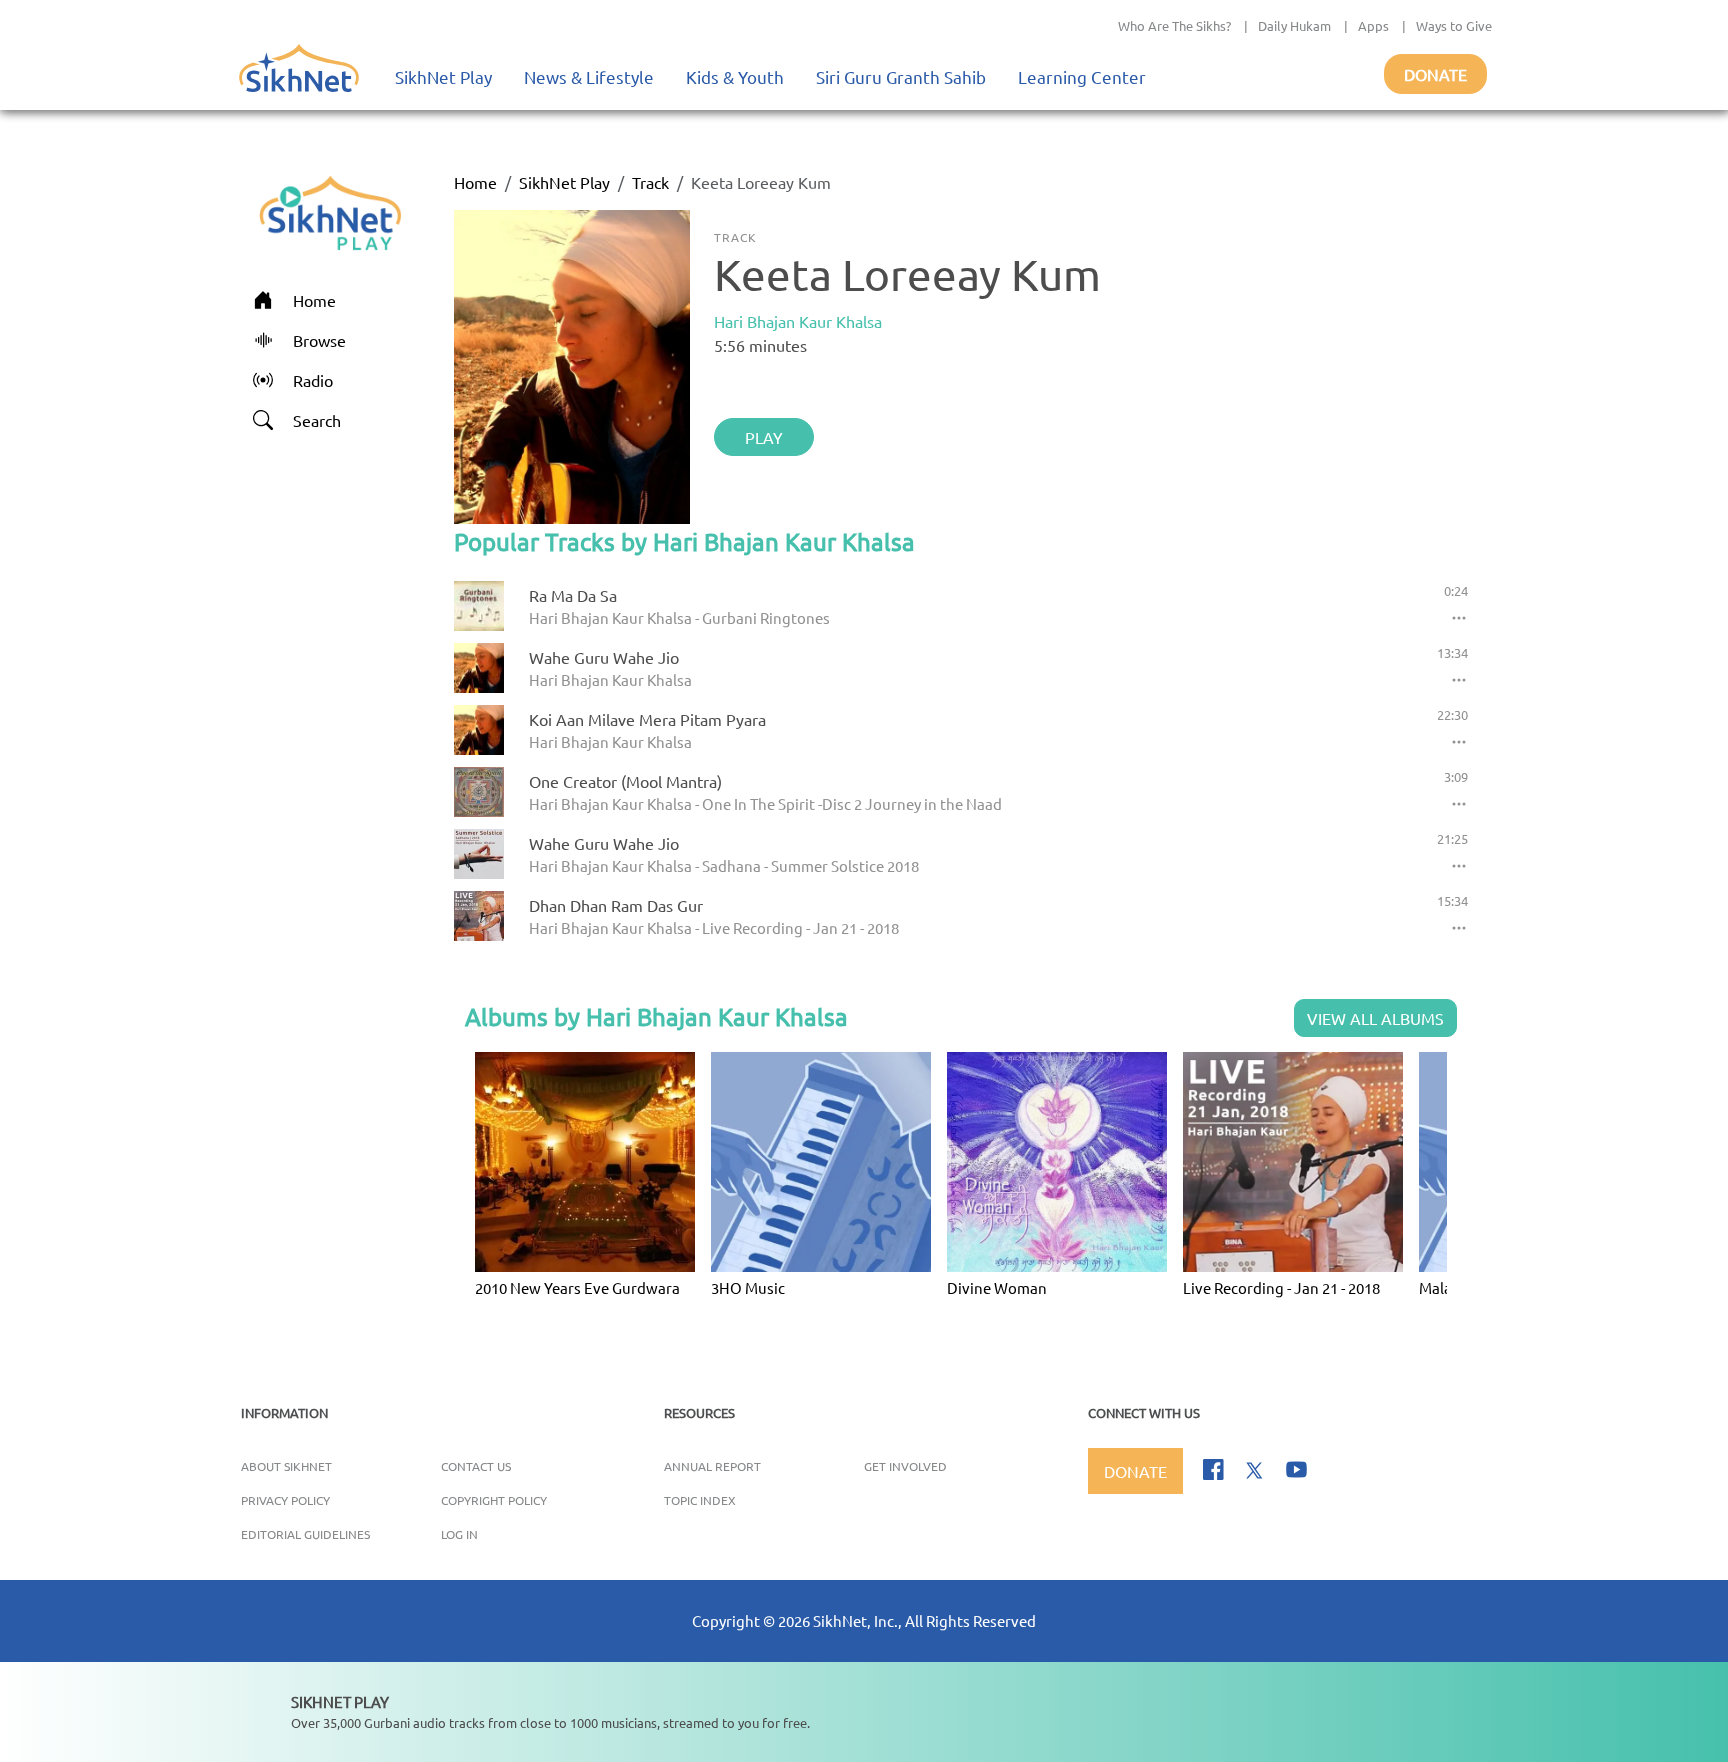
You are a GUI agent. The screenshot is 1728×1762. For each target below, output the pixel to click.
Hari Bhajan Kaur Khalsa (798, 321)
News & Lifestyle (589, 76)
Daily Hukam (1294, 25)
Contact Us (476, 1466)
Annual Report (712, 1466)
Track (650, 182)
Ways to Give (1454, 25)
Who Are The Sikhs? (1174, 25)
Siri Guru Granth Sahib (901, 76)
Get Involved (905, 1466)
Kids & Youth (735, 76)
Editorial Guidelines (305, 1534)
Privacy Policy (285, 1500)
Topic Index (700, 1500)
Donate (1435, 74)
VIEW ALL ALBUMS (1375, 1018)
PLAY (764, 437)
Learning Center (1082, 76)
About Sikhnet (286, 1466)
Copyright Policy (494, 1500)
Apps (1373, 25)
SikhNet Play (443, 76)
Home (475, 182)
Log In (459, 1534)
